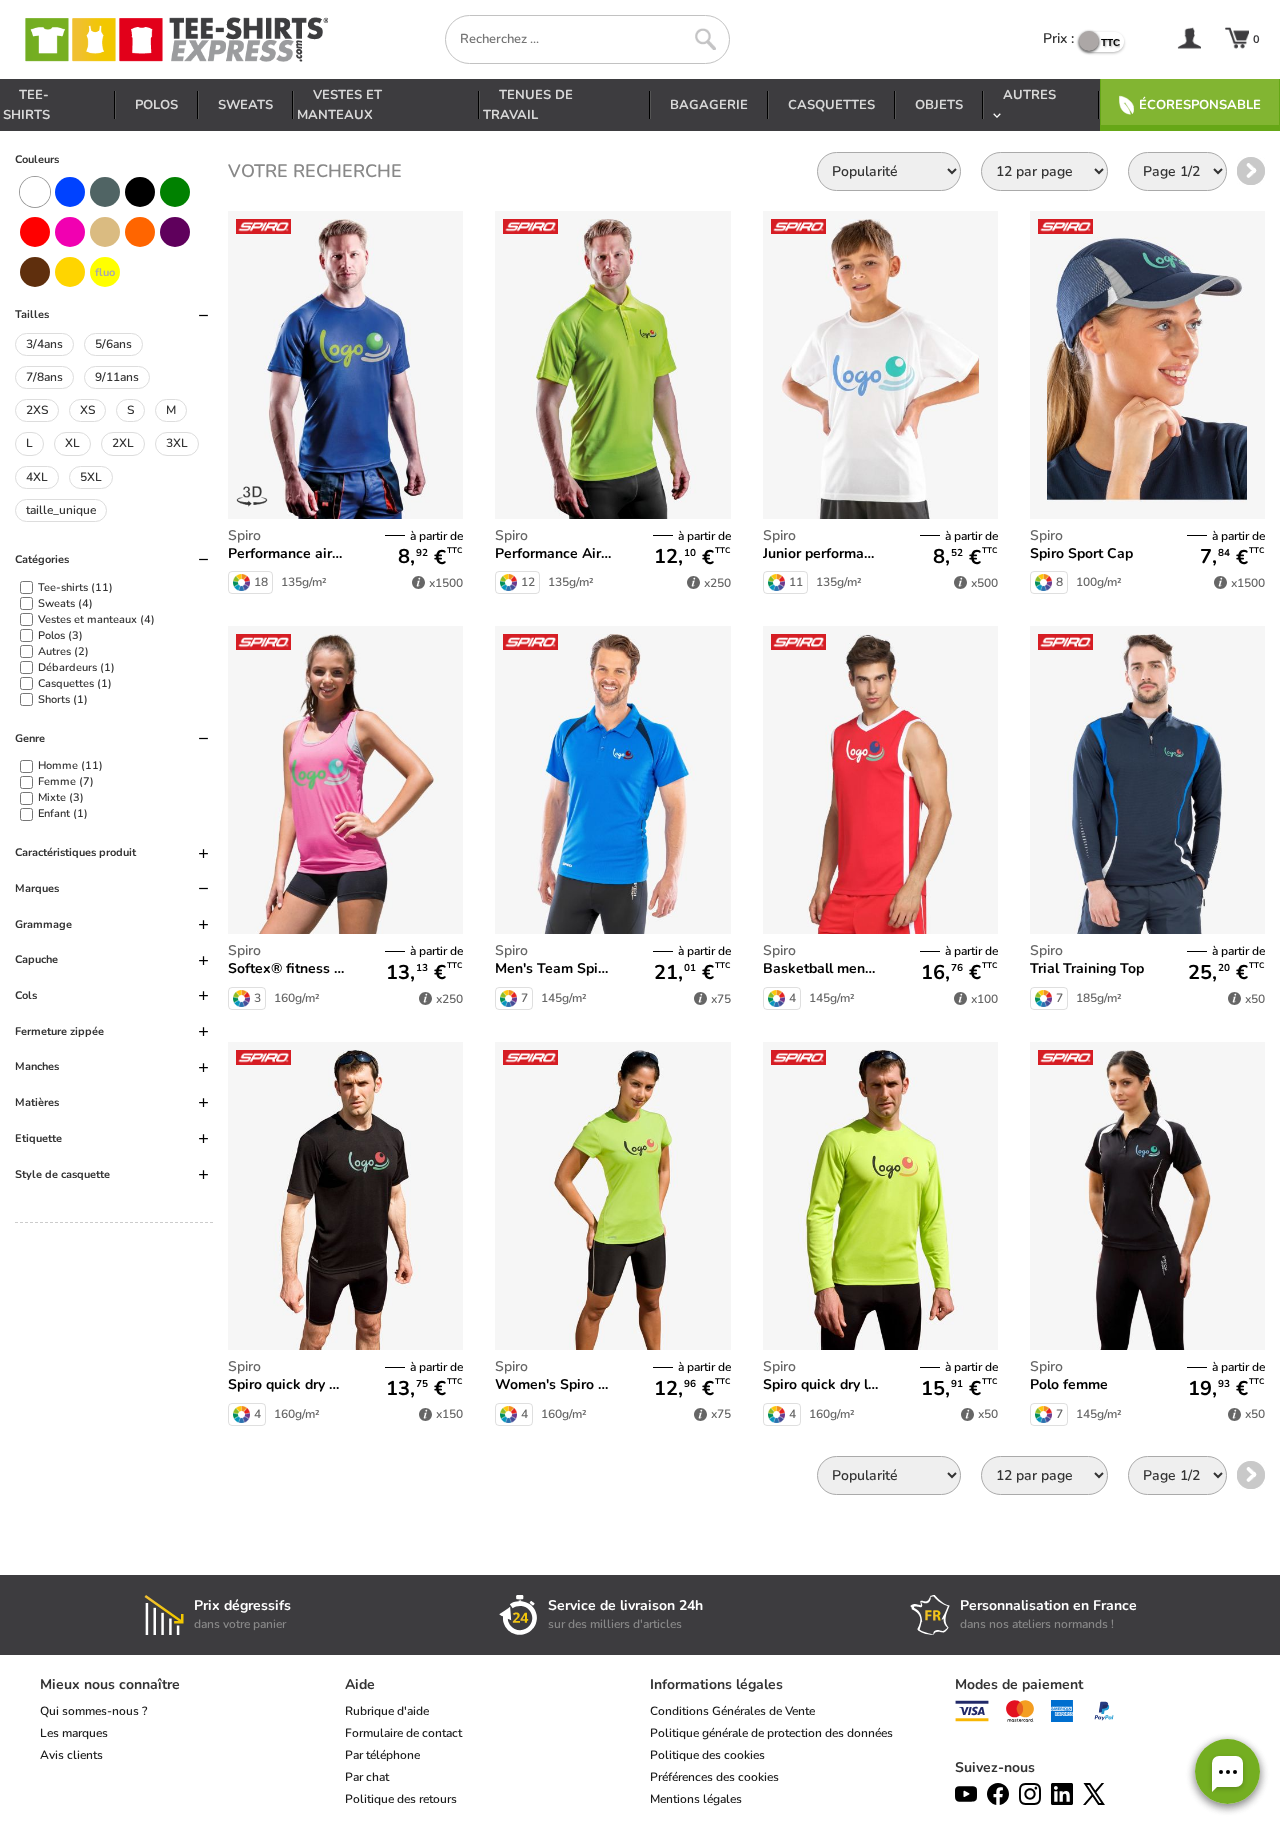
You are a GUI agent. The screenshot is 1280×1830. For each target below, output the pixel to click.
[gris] (105, 192)
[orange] (140, 232)
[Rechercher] (705, 39)
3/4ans (44, 344)
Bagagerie (709, 105)
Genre (30, 738)
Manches (37, 1066)
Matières (37, 1102)
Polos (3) (60, 635)
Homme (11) (70, 765)
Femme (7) (66, 781)
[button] (1227, 1771)
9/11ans (117, 377)
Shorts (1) (63, 699)
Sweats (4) (65, 603)
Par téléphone (382, 1755)
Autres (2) (63, 651)
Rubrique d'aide (387, 1711)
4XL (37, 477)
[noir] (140, 192)
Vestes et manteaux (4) (96, 619)
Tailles (32, 314)
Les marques (74, 1733)
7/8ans (44, 377)
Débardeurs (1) (76, 667)
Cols (26, 995)
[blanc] (35, 192)
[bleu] (70, 192)
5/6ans (113, 344)
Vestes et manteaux (339, 105)
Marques (37, 888)
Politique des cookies (707, 1755)
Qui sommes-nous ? (93, 1711)
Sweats (245, 105)
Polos (156, 105)
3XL (177, 443)
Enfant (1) (63, 813)
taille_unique (61, 510)
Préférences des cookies (714, 1777)
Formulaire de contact (403, 1733)
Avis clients (71, 1755)
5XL (91, 477)
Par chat (367, 1777)
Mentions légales (696, 1799)
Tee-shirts (26, 105)
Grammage (43, 924)
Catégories (42, 559)
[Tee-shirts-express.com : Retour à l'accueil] (175, 39)
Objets (939, 105)
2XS (37, 410)
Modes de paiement (1019, 1684)
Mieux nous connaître (110, 1684)
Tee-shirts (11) (75, 587)
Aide (360, 1684)
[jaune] (70, 272)
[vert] (175, 192)
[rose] (70, 232)
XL (72, 443)
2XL (123, 443)
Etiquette (38, 1138)
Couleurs (37, 159)
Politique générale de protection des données (771, 1733)
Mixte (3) (61, 797)
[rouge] (35, 232)
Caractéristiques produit (75, 852)
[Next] (1251, 171)
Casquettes (831, 105)
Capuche (36, 959)
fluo (105, 272)
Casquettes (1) (75, 683)
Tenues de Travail (528, 105)
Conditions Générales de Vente (732, 1711)
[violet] (175, 232)
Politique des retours (401, 1799)
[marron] (35, 272)
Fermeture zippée (59, 1031)
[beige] (105, 232)
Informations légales (716, 1684)
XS (87, 410)
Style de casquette (62, 1174)
